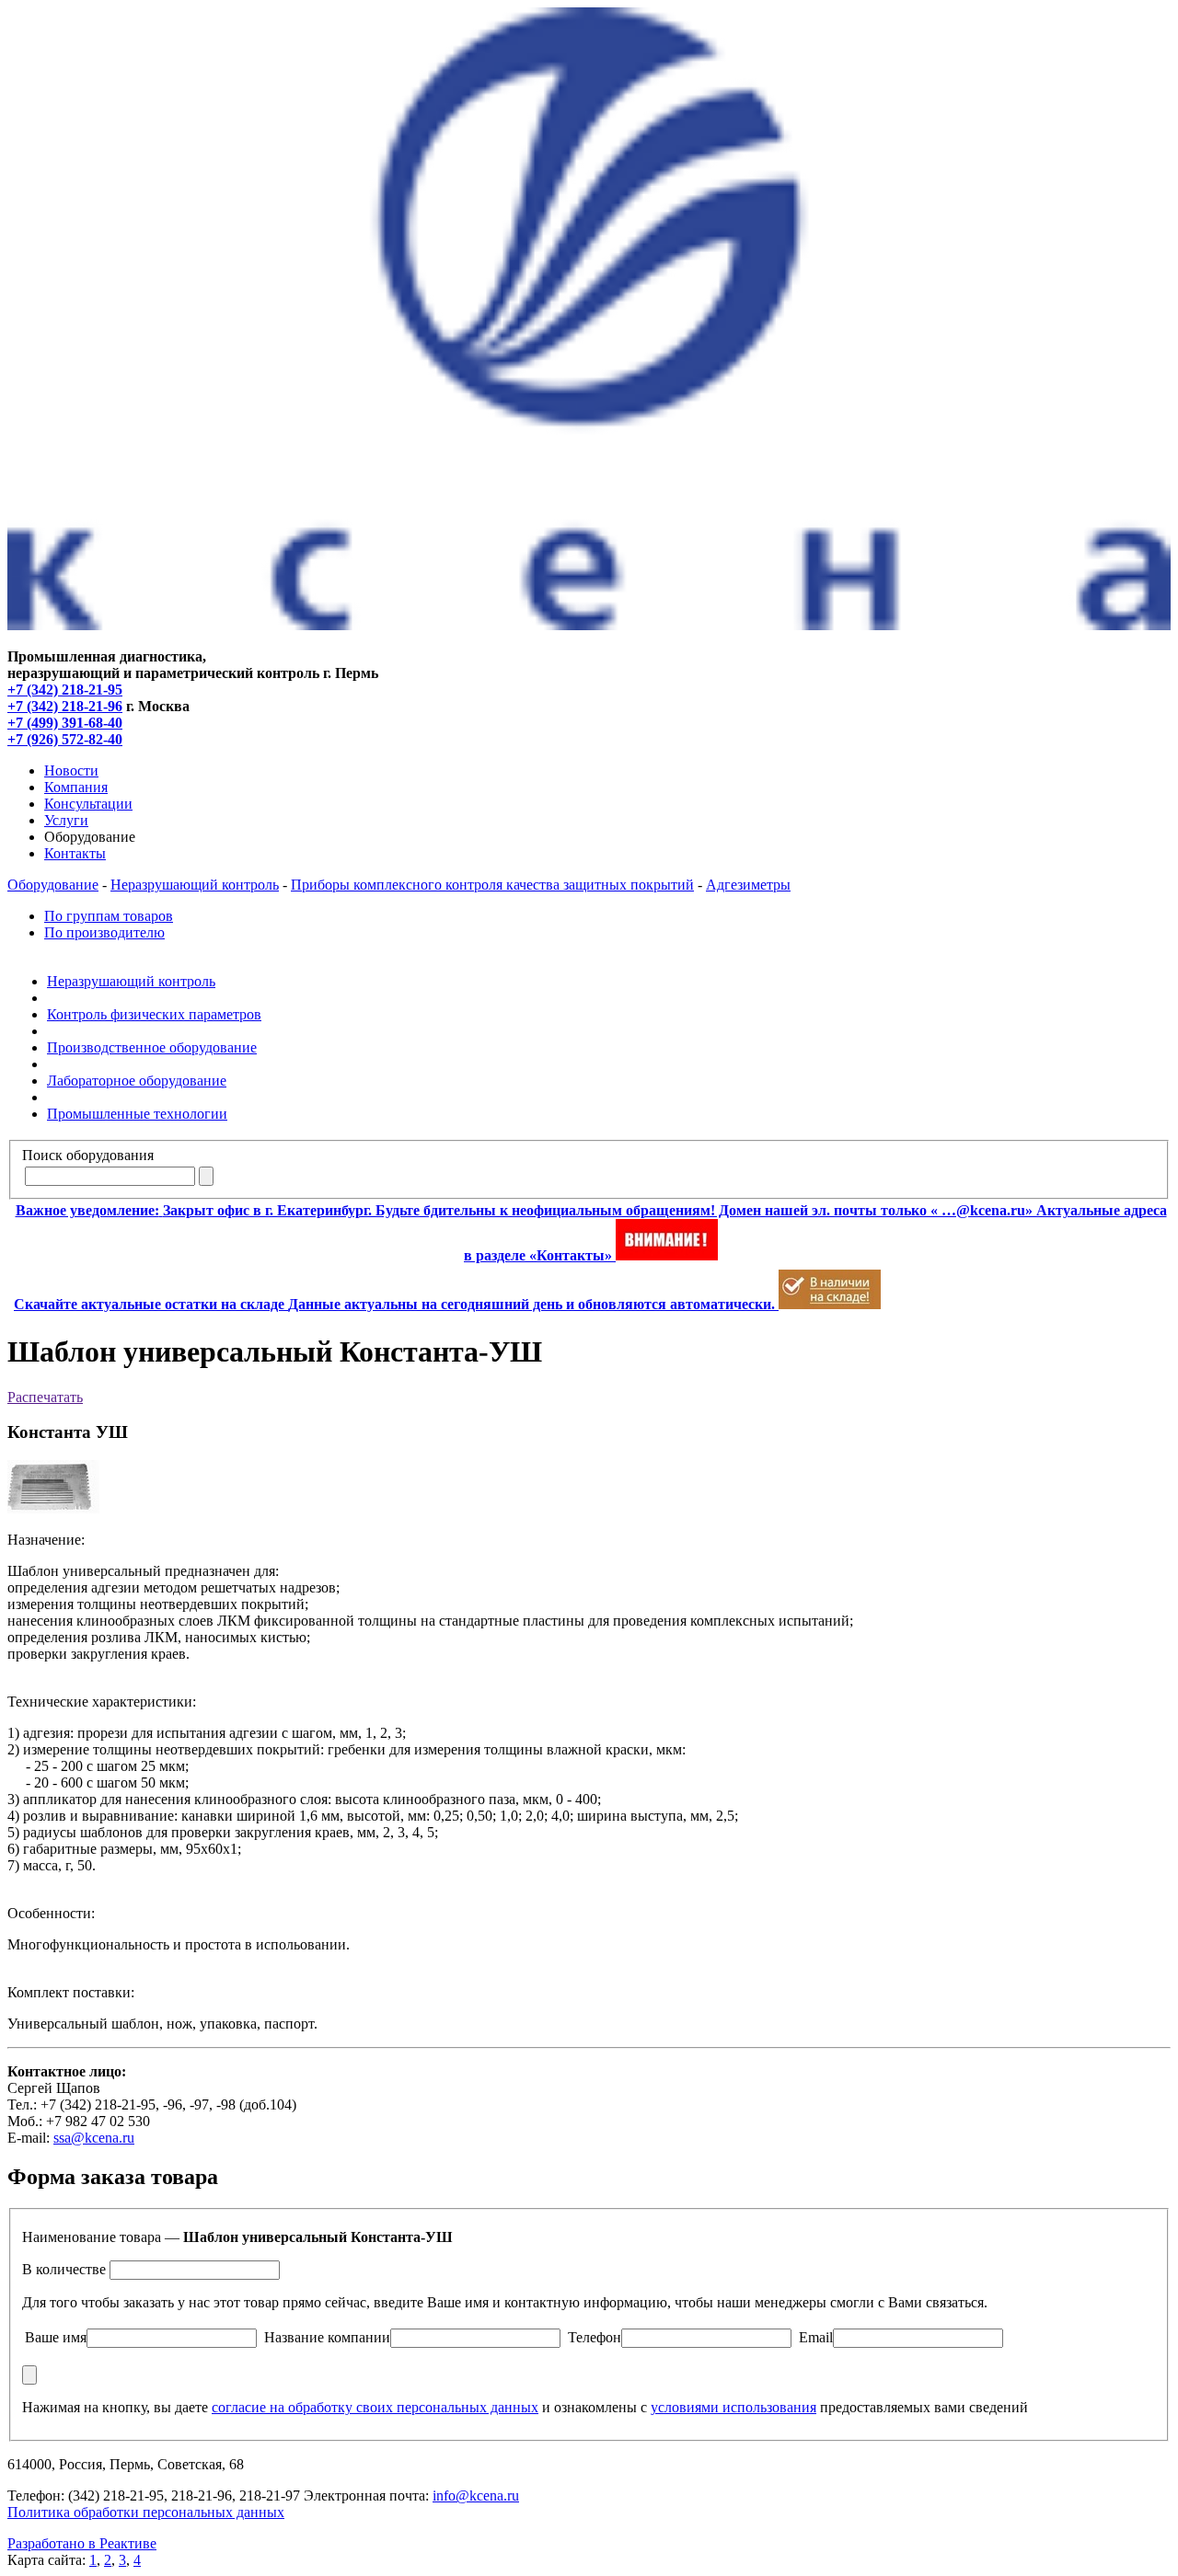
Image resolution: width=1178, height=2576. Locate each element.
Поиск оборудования (88, 1155)
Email (816, 2337)
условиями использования (733, 2407)
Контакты (75, 853)
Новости (71, 770)
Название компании (327, 2337)
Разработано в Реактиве (82, 2543)
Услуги (66, 820)
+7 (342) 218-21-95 (65, 690)
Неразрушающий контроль (195, 885)
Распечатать (45, 1397)
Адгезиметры (748, 885)
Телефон (595, 2337)
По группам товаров (109, 916)
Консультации (88, 804)
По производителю (104, 932)
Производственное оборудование (152, 1047)
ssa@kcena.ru (94, 2138)
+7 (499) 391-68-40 (65, 723)
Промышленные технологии (137, 1114)
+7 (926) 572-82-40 (65, 739)
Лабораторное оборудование (137, 1081)
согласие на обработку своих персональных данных (375, 2407)
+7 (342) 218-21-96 (65, 706)
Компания (76, 787)
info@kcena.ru (476, 2495)
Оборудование (53, 885)
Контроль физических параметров (154, 1014)
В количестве (64, 2269)
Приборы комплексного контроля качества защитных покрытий (492, 885)
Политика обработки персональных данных (146, 2512)
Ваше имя (56, 2337)
